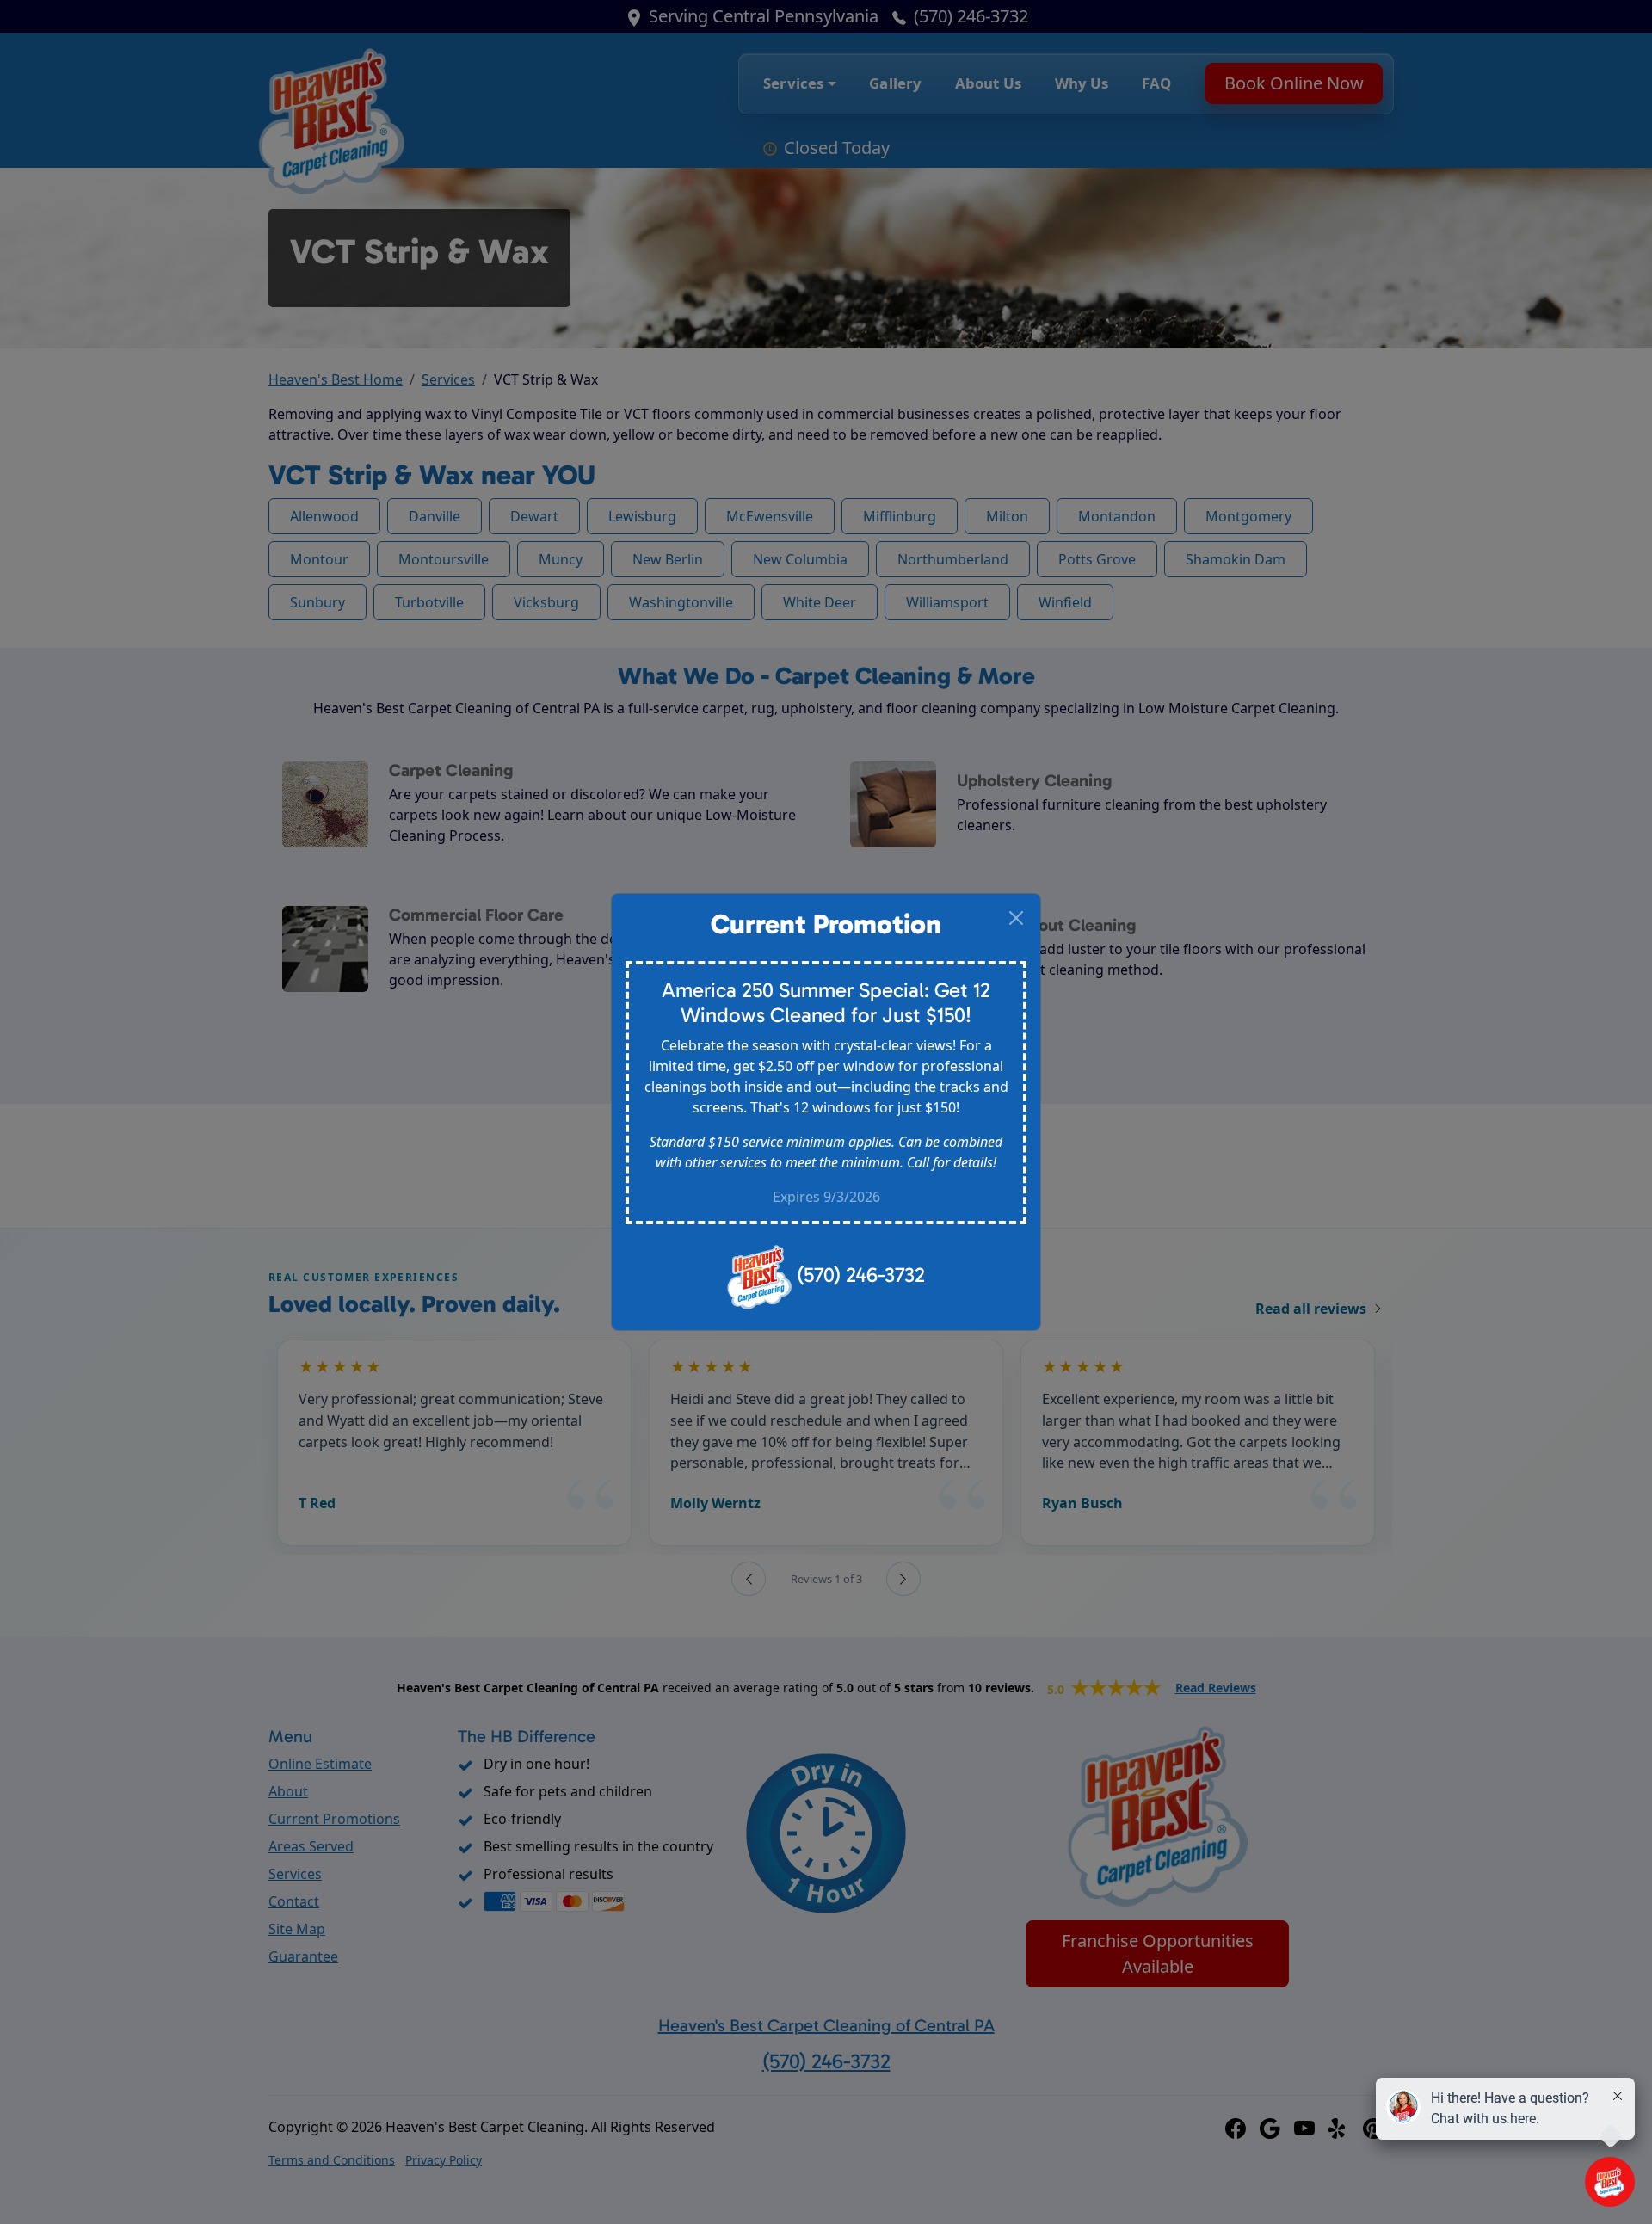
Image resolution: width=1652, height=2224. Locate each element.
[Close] (1016, 918)
